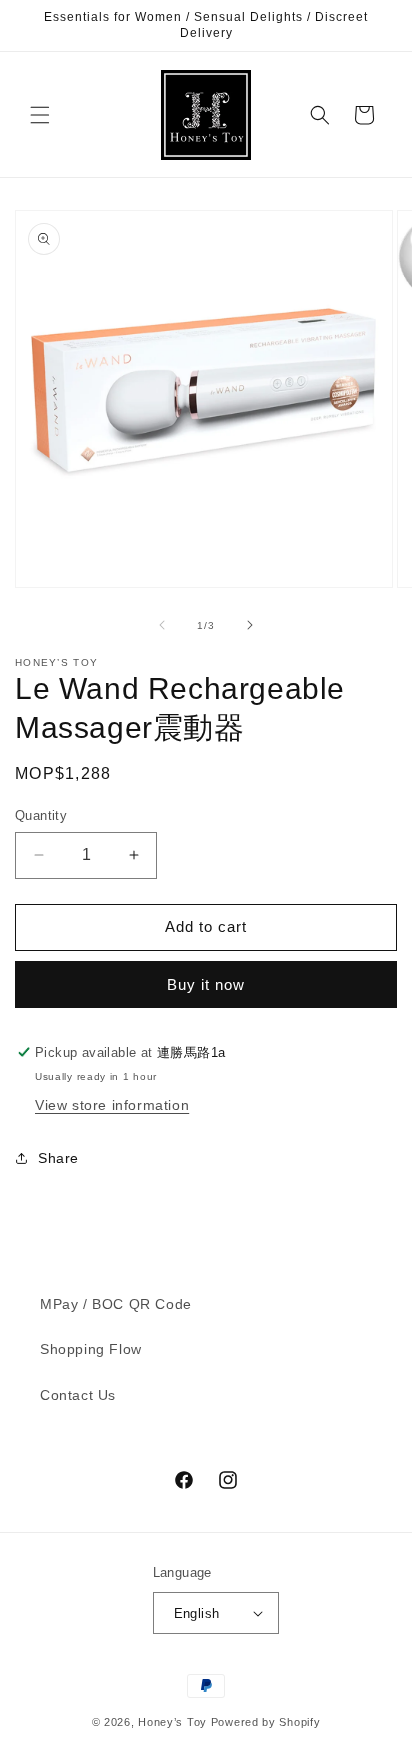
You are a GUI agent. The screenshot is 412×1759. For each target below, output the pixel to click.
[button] (40, 115)
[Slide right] (250, 625)
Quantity (41, 815)
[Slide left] (162, 625)
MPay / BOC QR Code (116, 1304)
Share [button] (58, 1158)
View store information (112, 1105)
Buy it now (206, 984)
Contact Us (78, 1395)
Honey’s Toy (172, 1722)
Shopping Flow (91, 1349)
